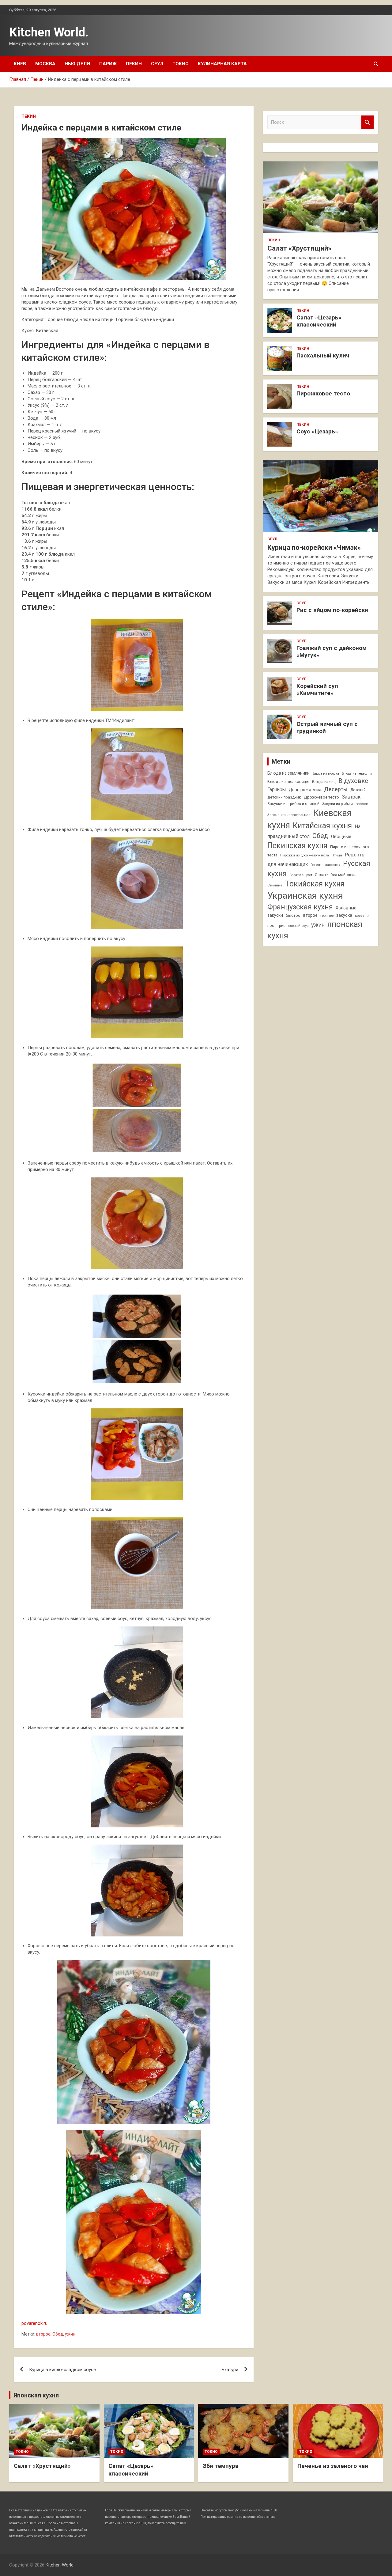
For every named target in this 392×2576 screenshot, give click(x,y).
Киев (20, 64)
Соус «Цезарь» (317, 431)
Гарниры (277, 790)
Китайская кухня (322, 826)
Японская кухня (36, 2395)
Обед (58, 2334)
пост (272, 925)
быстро (293, 915)
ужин (70, 2334)
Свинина (275, 885)
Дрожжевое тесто (321, 797)
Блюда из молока (326, 774)
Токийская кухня (315, 884)
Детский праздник (284, 797)
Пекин (134, 64)
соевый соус (298, 926)
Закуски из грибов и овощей (293, 804)
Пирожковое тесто (323, 393)
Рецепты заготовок (325, 865)
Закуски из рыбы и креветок (345, 804)
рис (282, 926)
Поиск (367, 122)
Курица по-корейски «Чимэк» (314, 548)
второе (43, 2334)
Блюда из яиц (324, 782)
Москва (45, 64)
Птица (337, 855)
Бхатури (230, 2370)
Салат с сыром (301, 875)
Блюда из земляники (288, 773)
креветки (362, 916)
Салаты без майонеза (336, 875)
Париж (108, 64)
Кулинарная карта (222, 64)
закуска (344, 915)
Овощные (341, 837)
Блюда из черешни (357, 774)
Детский (358, 790)
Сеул (157, 64)
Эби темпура (221, 2466)
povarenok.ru (34, 2323)
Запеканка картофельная (289, 815)
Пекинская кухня (297, 846)
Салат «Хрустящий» (299, 248)
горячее (327, 916)
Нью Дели (77, 64)
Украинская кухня (305, 896)
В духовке (353, 781)
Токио (181, 64)
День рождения (305, 790)
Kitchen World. (49, 32)
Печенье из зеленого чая (333, 2466)
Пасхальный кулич (323, 355)
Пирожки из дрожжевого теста (305, 855)
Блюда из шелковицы (288, 782)
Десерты (336, 789)
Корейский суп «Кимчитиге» (317, 689)
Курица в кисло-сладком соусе (62, 2370)
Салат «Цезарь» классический (319, 321)
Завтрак (351, 797)
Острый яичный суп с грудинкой (327, 727)
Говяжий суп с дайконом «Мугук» (332, 652)
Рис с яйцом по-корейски (332, 610)
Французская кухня (300, 907)
